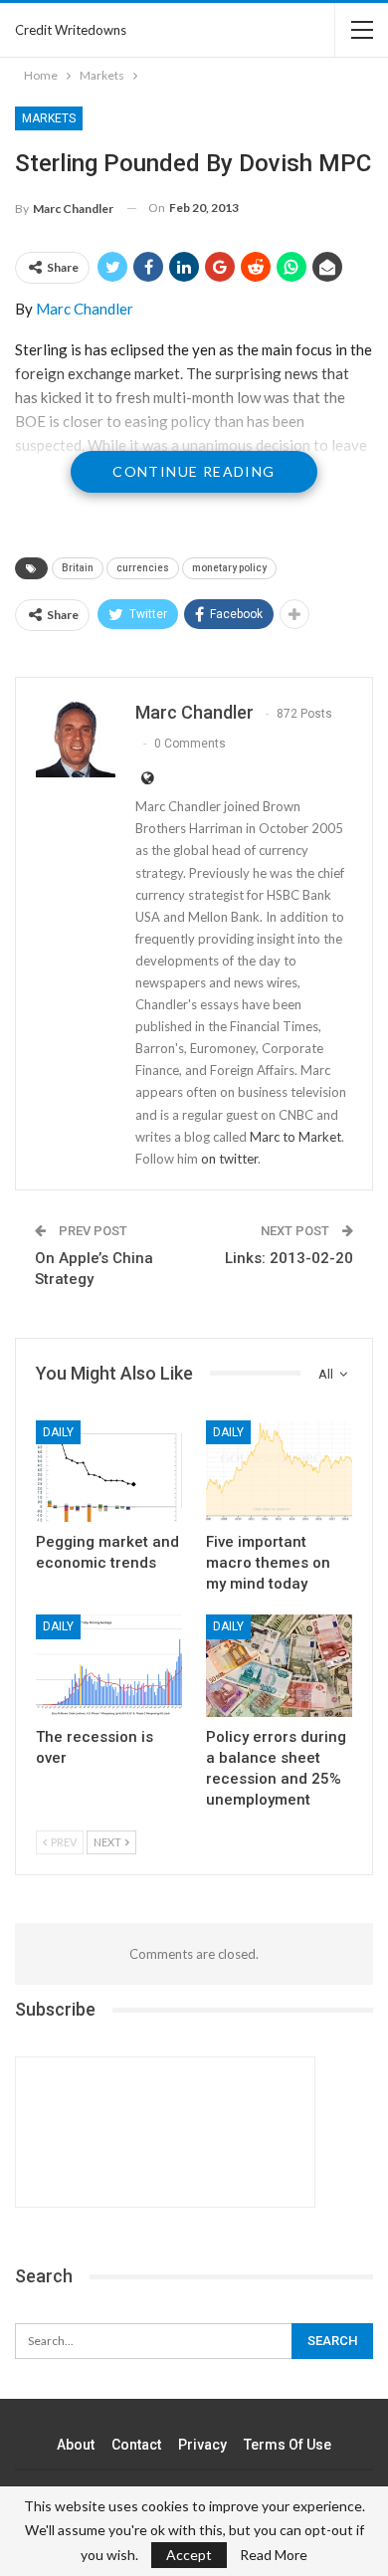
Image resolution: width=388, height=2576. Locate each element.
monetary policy (229, 568)
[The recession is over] (109, 1666)
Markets (49, 118)
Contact (136, 2445)
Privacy (202, 2445)
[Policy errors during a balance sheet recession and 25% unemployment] (279, 1666)
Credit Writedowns (71, 30)
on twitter (229, 1159)
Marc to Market (295, 1137)
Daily (58, 1432)
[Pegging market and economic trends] (109, 1472)
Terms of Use (288, 2445)
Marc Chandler (85, 309)
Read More (274, 2555)
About (76, 2445)
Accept (189, 2555)
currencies (143, 568)
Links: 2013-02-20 (289, 1258)
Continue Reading (194, 471)
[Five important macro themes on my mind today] (279, 1472)
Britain (78, 568)
